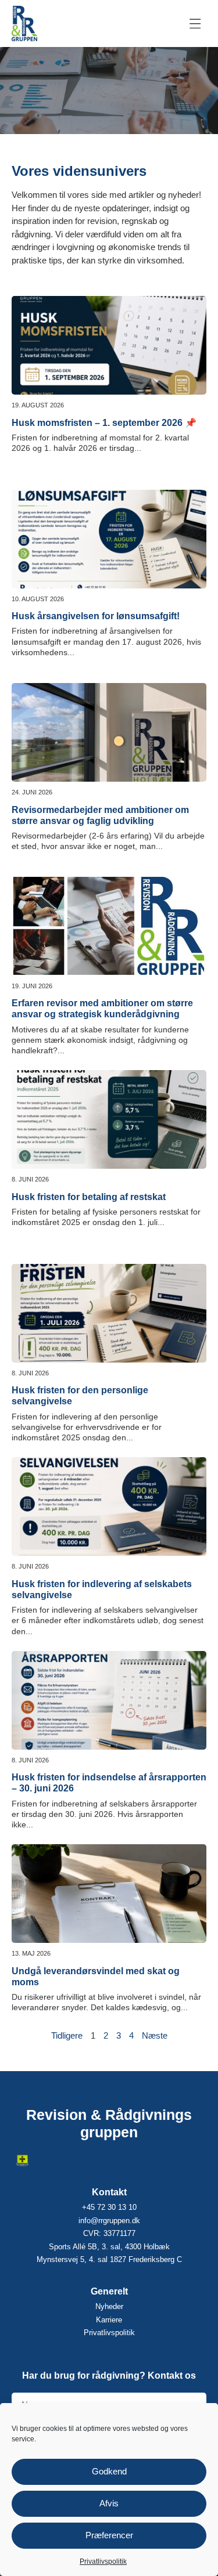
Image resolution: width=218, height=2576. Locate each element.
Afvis (109, 2503)
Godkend (109, 2471)
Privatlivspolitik (103, 2561)
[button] (196, 24)
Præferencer (109, 2535)
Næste (155, 2035)
